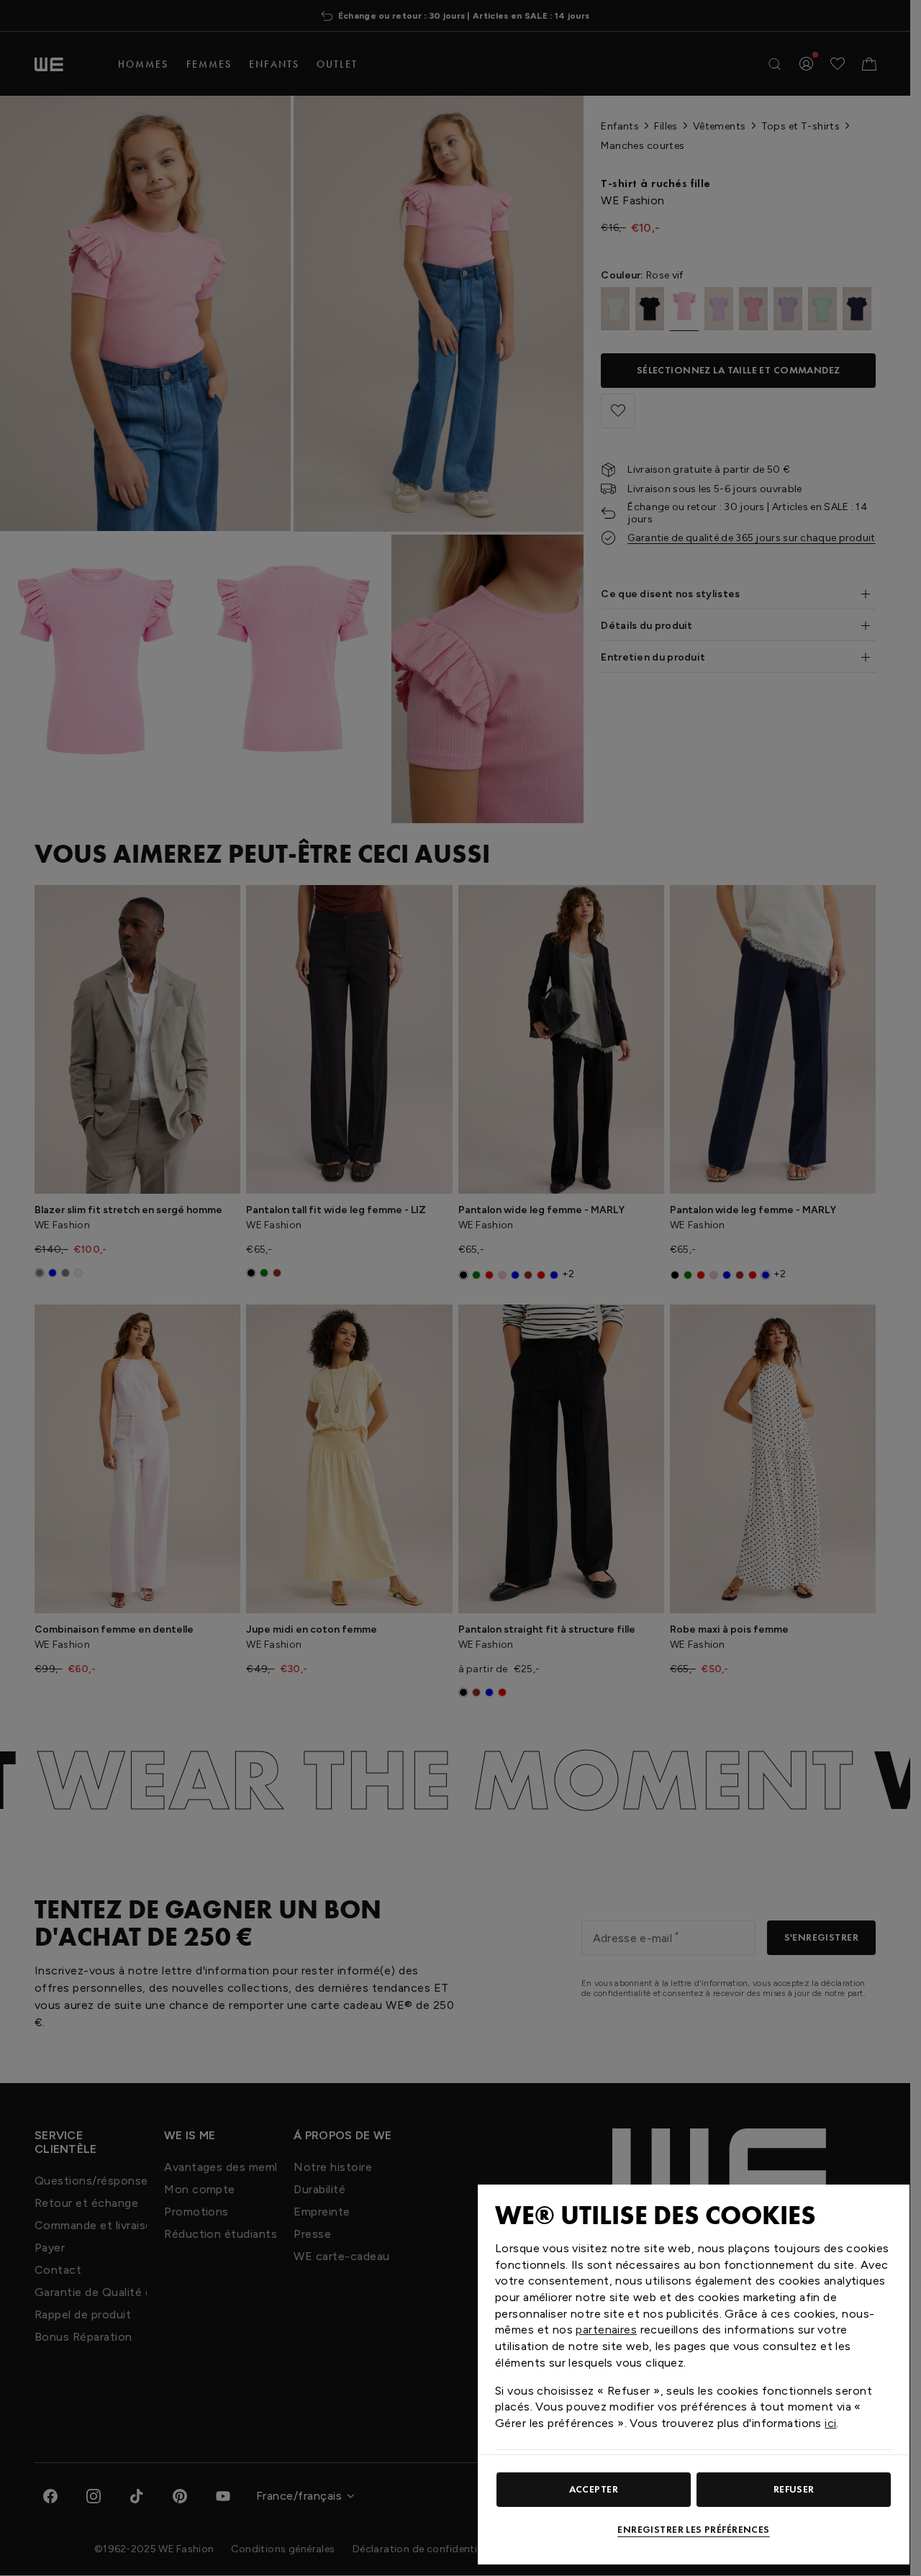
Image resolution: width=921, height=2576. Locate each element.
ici (830, 2423)
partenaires (606, 2330)
